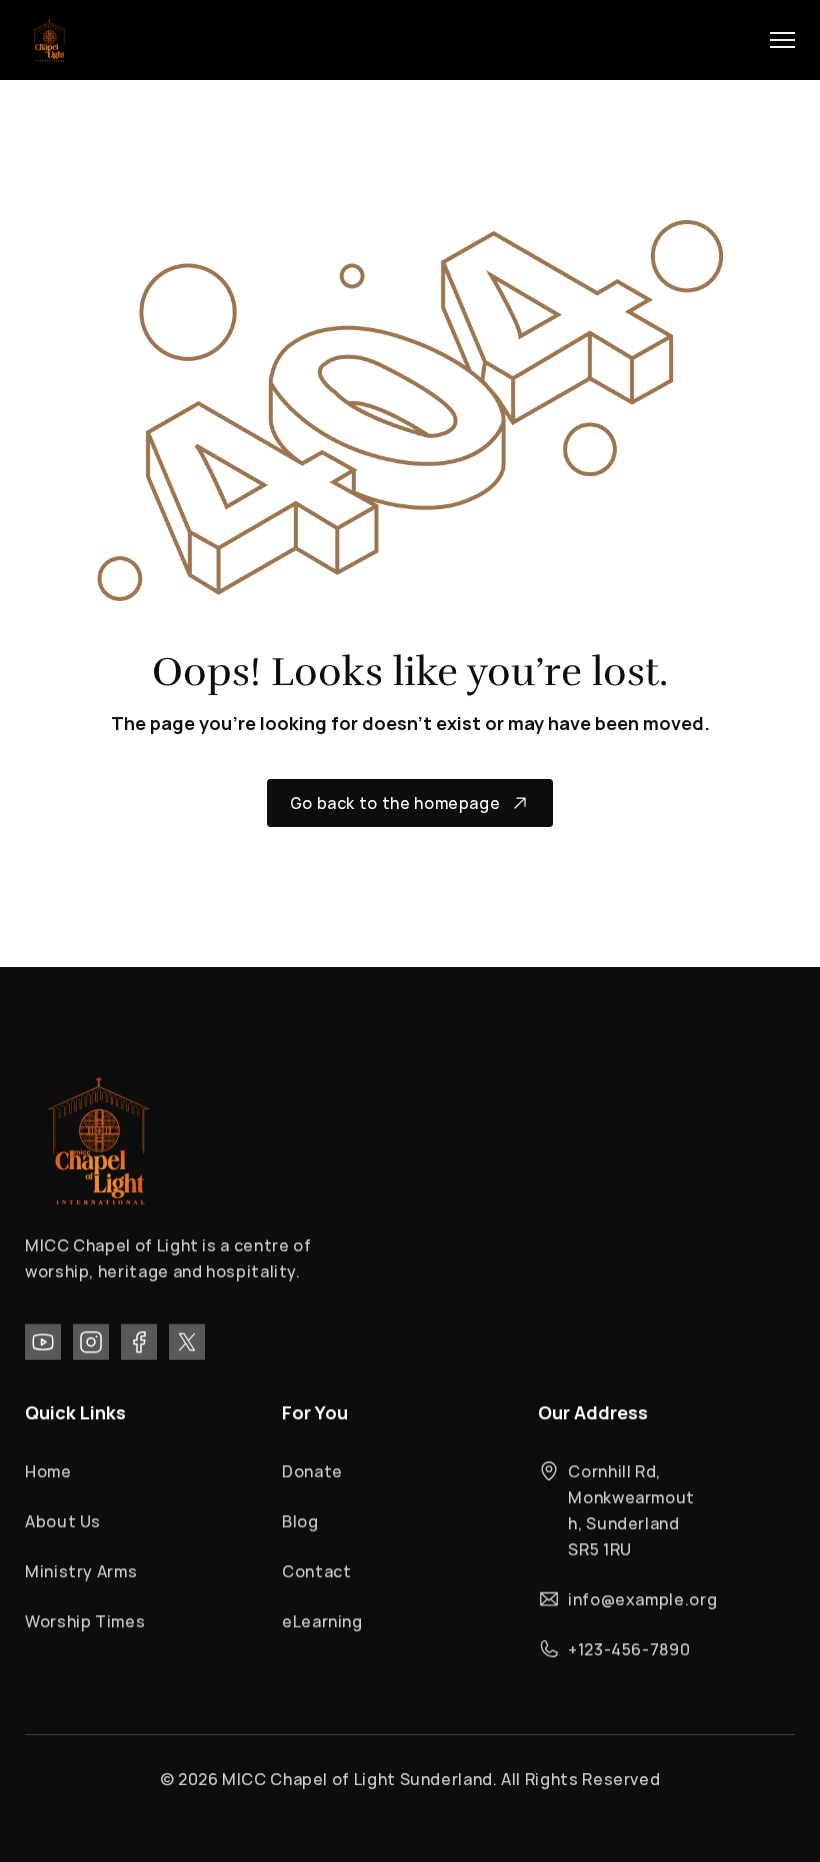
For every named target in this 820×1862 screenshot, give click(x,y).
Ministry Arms (81, 1571)
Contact (316, 1571)
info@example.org (642, 1599)
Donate (312, 1471)
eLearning (322, 1621)
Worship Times (85, 1621)
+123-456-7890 (629, 1649)
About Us (63, 1521)
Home (48, 1471)
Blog (300, 1521)
